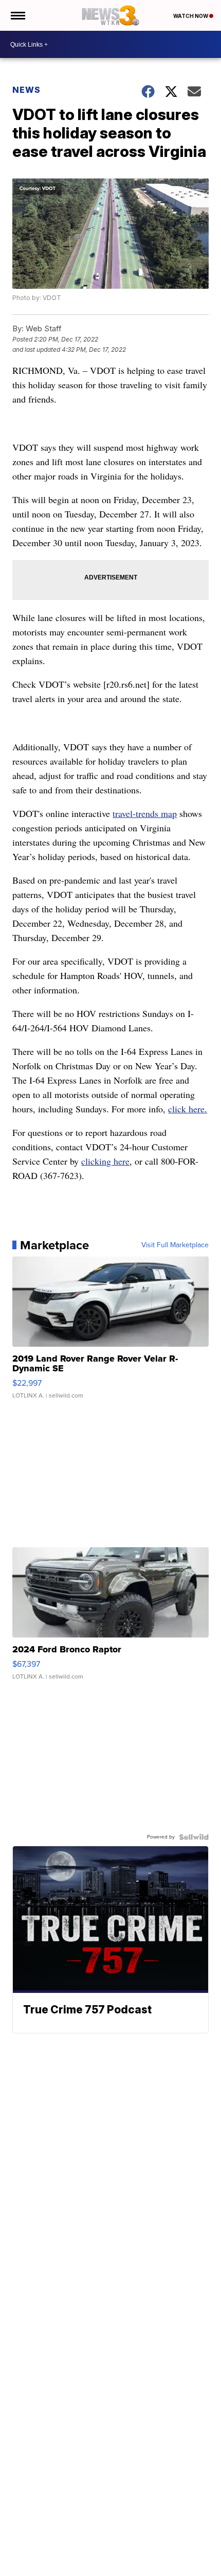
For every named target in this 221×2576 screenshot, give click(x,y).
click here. (188, 1109)
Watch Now (191, 16)
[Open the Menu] (17, 15)
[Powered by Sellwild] (194, 1837)
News (26, 90)
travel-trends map (145, 813)
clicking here (105, 1161)
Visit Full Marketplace (175, 1245)
